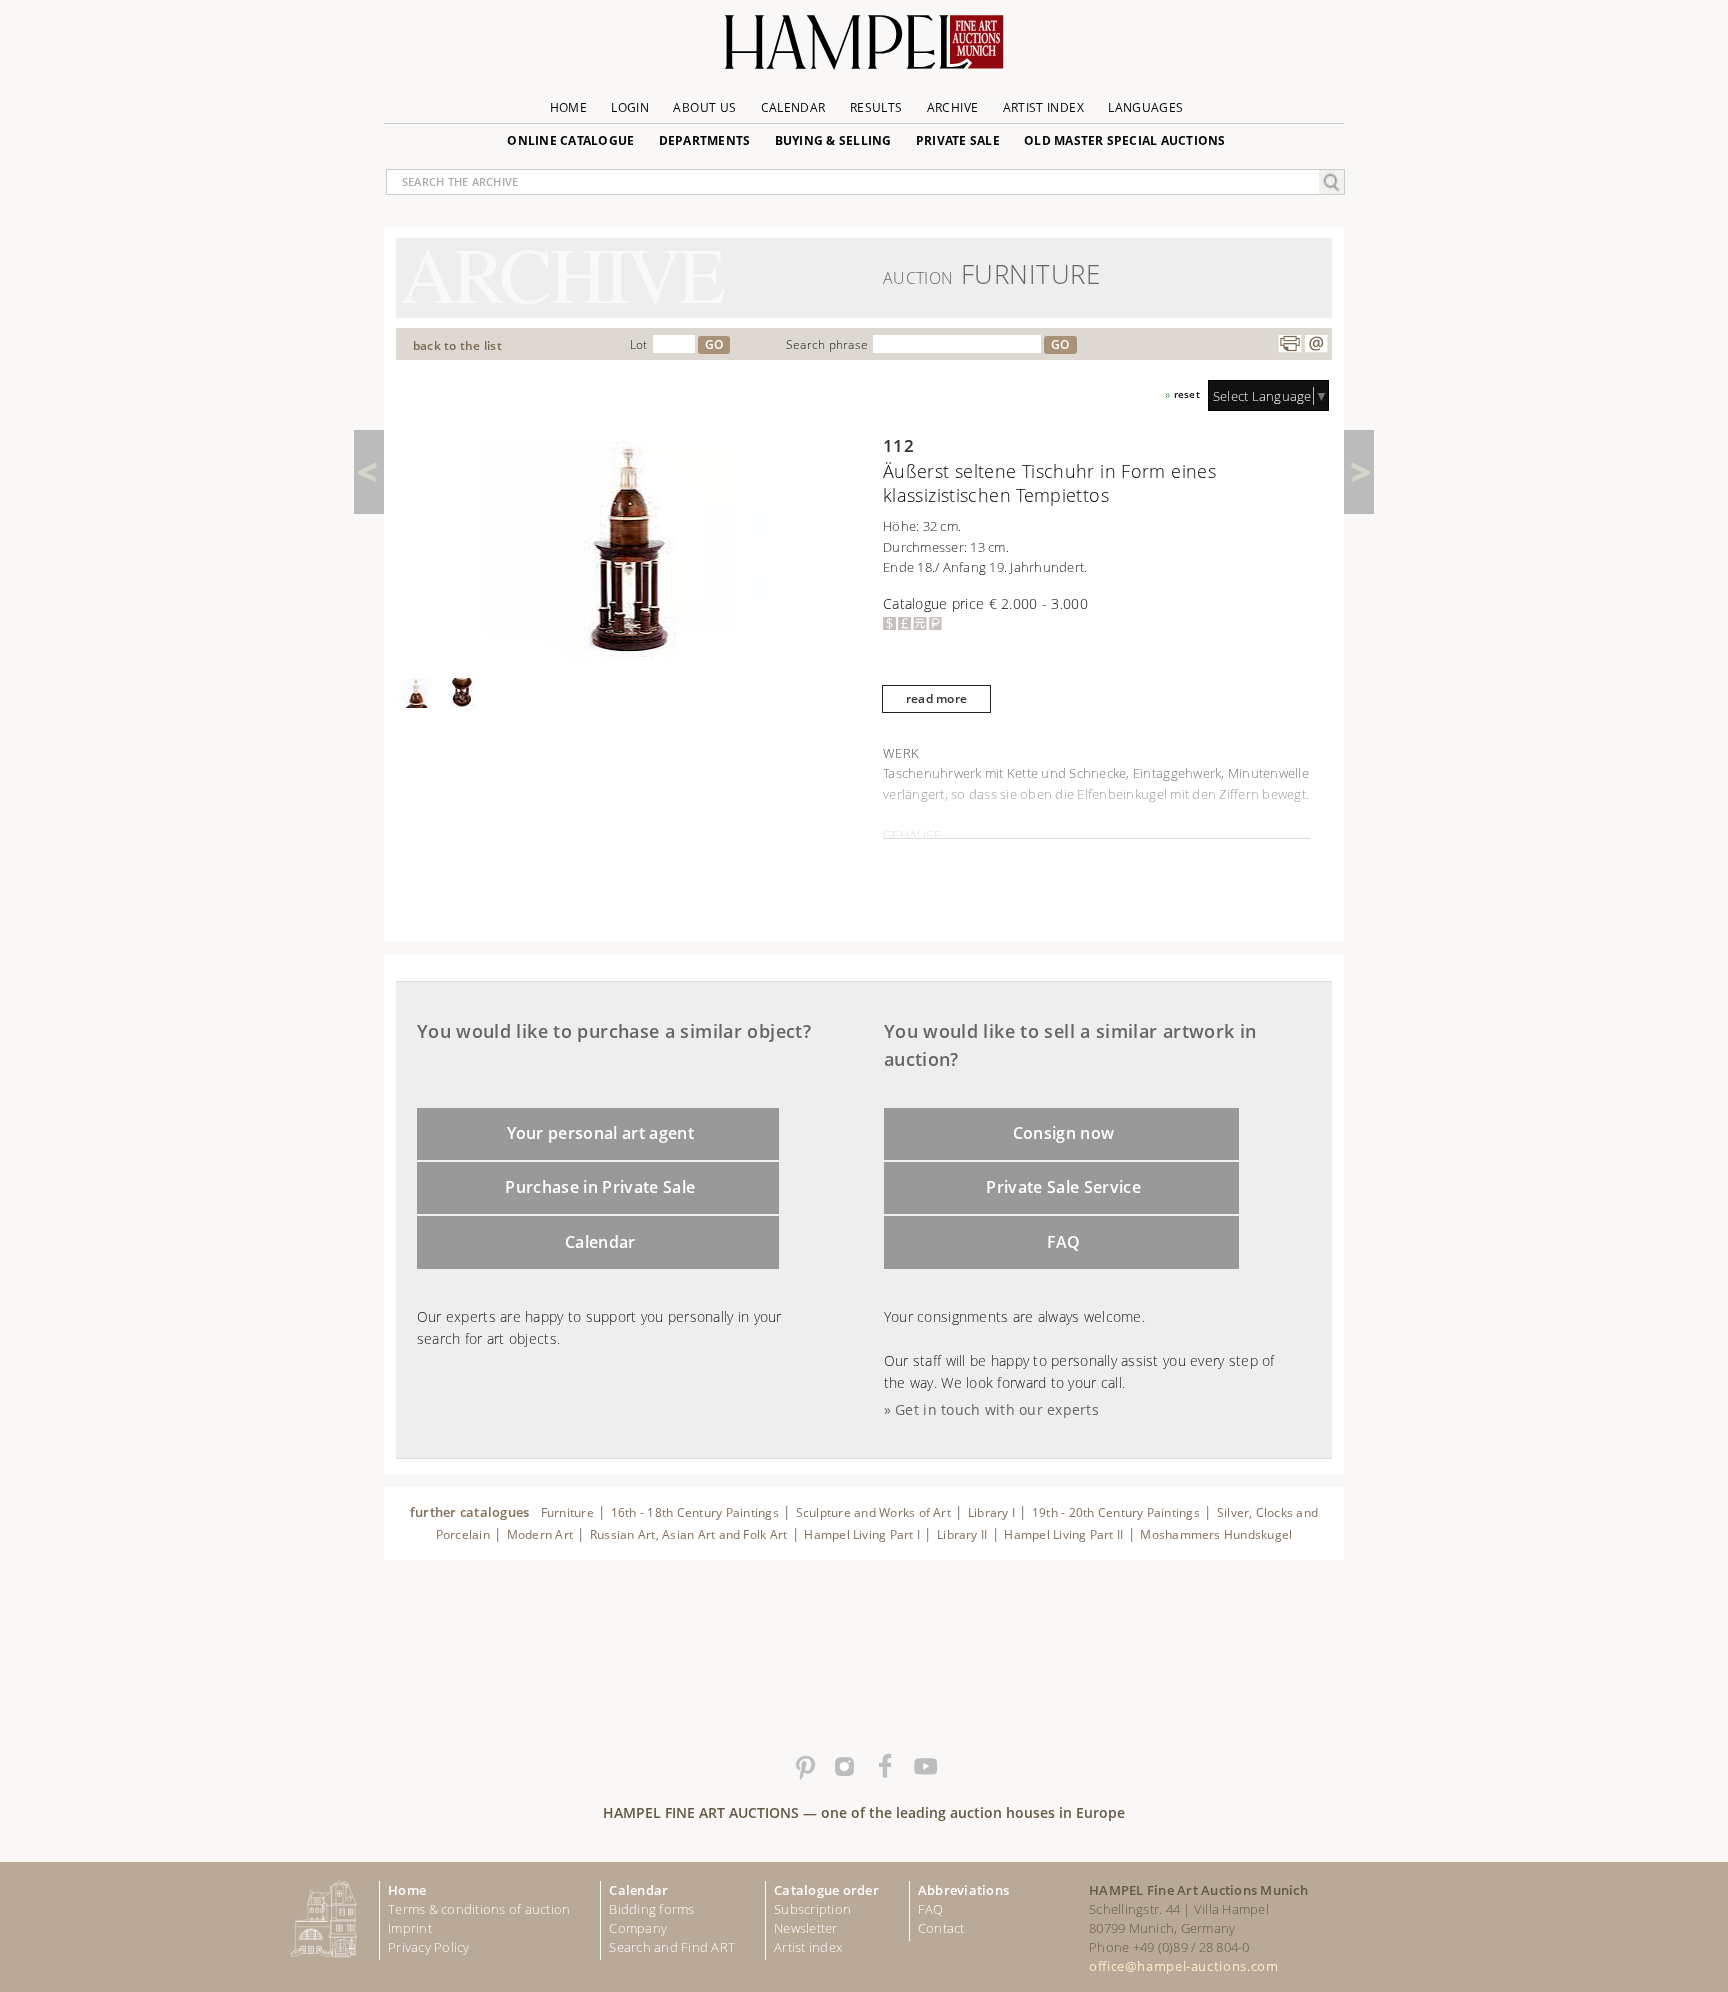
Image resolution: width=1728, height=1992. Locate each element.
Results (876, 107)
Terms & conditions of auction (479, 1909)
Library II (962, 1534)
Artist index (808, 1947)
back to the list (457, 345)
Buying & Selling (833, 140)
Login (630, 107)
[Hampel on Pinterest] (804, 1767)
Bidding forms (651, 1909)
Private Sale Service (1063, 1187)
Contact (941, 1928)
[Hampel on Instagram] (844, 1767)
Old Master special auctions (1125, 140)
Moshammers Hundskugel (1216, 1534)
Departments (705, 140)
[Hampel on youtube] (924, 1767)
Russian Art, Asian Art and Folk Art (689, 1534)
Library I (991, 1512)
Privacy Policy (429, 1947)
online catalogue (570, 140)
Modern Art (540, 1534)
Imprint (410, 1928)
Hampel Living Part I (862, 1534)
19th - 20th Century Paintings (1116, 1512)
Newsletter (806, 1928)
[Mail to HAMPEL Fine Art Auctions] (1316, 344)
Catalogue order (826, 1890)
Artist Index (1043, 107)
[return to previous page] (369, 472)
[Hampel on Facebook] (884, 1767)
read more (936, 698)
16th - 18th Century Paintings (695, 1512)
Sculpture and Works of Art (873, 1512)
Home (568, 107)
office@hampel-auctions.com (1183, 1966)
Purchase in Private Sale (600, 1187)
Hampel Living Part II (1063, 1534)
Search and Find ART (672, 1947)
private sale (958, 140)
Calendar (793, 107)
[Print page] (1290, 344)
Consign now (1064, 1133)
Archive (953, 107)
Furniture (567, 1512)
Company (638, 1928)
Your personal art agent (601, 1133)
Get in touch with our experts (997, 1409)
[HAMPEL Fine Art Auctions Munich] (864, 49)
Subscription (812, 1909)
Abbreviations (963, 1890)
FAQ (1064, 1242)
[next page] (1359, 472)
